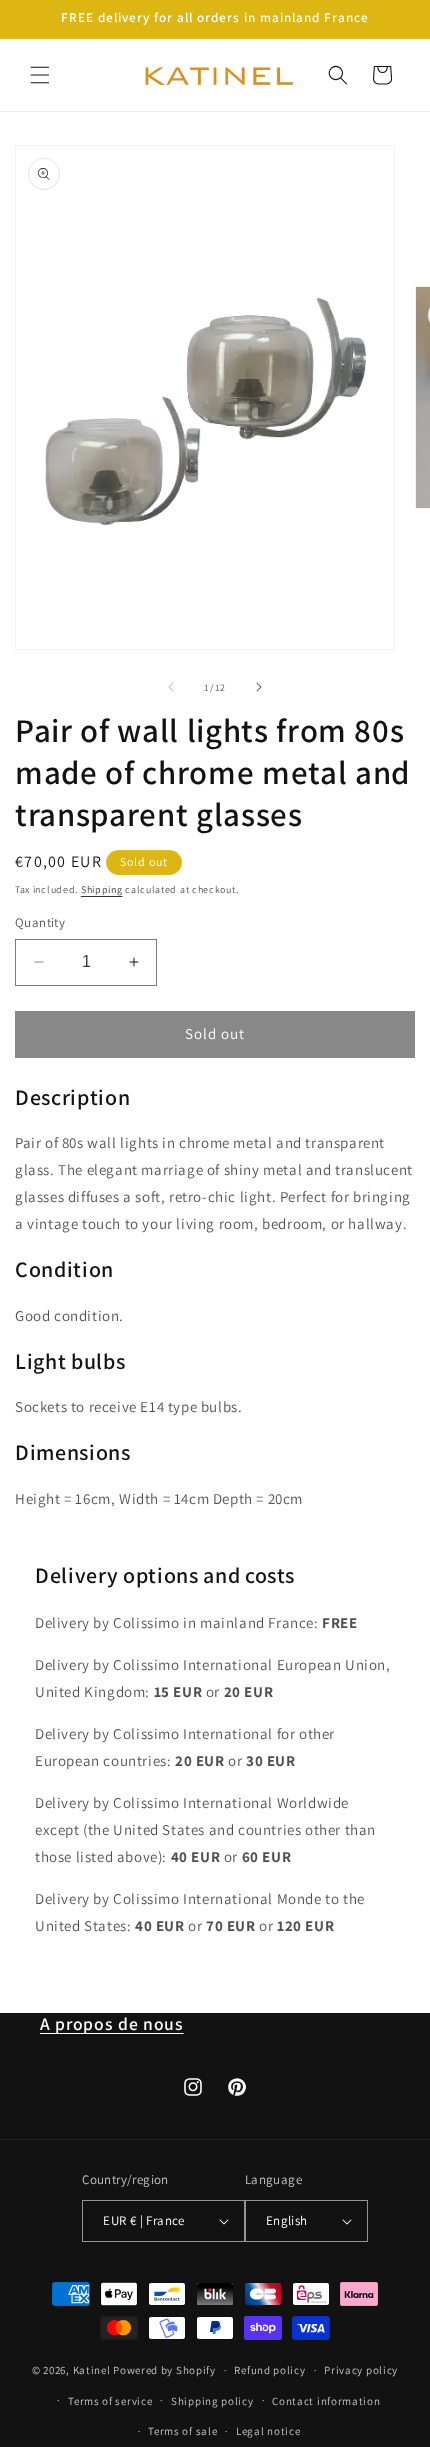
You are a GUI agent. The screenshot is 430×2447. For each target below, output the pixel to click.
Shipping (102, 889)
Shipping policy (212, 2401)
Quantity (40, 922)
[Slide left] (171, 687)
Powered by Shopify (164, 2370)
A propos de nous (112, 2023)
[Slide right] (259, 687)
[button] (40, 75)
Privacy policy (361, 2370)
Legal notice (268, 2431)
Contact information (326, 2401)
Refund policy (269, 2370)
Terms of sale (182, 2431)
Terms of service (110, 2401)
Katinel (92, 2370)
